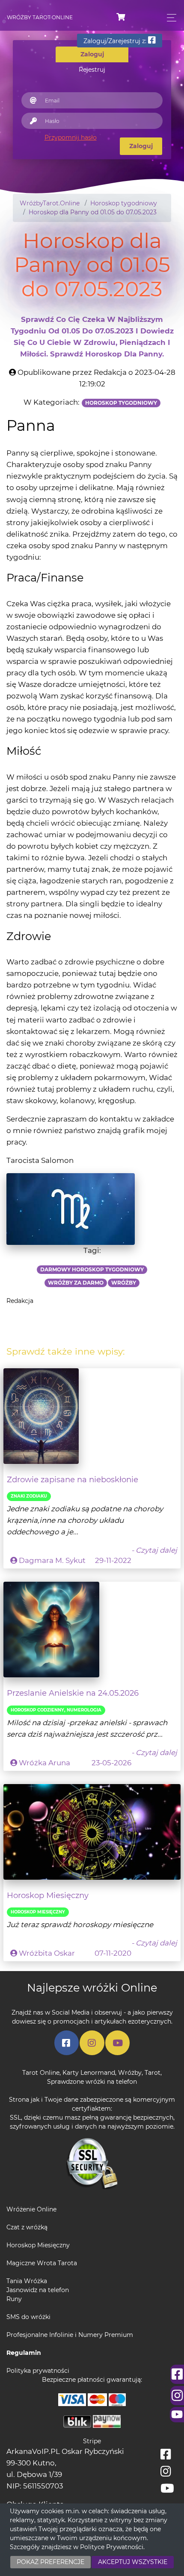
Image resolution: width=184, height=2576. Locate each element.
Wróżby (130, 2073)
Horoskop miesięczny (38, 1912)
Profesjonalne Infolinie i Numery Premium (70, 2335)
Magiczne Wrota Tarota (42, 2263)
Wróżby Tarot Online (40, 17)
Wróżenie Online (31, 2209)
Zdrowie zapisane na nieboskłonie (73, 1479)
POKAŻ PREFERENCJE (50, 2562)
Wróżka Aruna (45, 1763)
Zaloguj (141, 146)
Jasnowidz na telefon (38, 2290)
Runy (14, 2299)
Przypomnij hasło (71, 137)
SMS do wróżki (28, 2317)
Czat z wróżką (27, 2227)
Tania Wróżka (27, 2281)
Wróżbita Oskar (47, 1953)
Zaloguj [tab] (92, 54)
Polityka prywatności (38, 2371)
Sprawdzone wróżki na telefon (92, 2082)
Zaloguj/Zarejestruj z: (116, 41)
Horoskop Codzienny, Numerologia (56, 1710)
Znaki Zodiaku (29, 1496)
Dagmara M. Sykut (52, 1560)
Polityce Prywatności (112, 2547)
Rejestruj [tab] (92, 70)
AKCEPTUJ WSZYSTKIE (133, 2562)
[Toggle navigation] (169, 18)
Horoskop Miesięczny (48, 1895)
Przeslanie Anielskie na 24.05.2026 (73, 1693)
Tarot (153, 2073)
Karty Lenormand (89, 2073)
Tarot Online (41, 2073)
